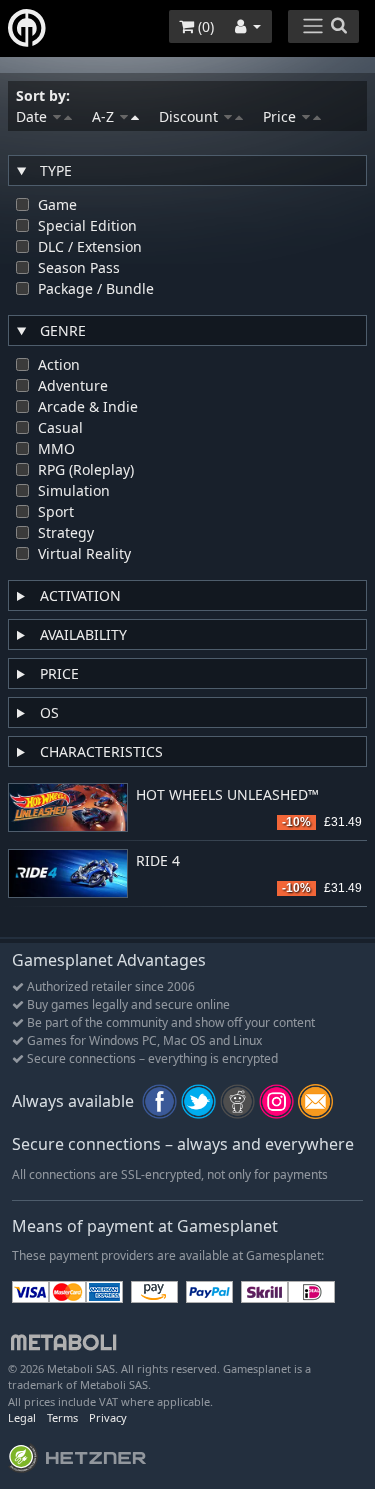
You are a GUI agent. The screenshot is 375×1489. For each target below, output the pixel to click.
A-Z (105, 116)
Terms (62, 1417)
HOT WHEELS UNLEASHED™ (227, 795)
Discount (190, 116)
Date (33, 116)
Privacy (108, 1417)
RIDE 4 (158, 861)
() (204, 26)
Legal (22, 1417)
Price (281, 116)
